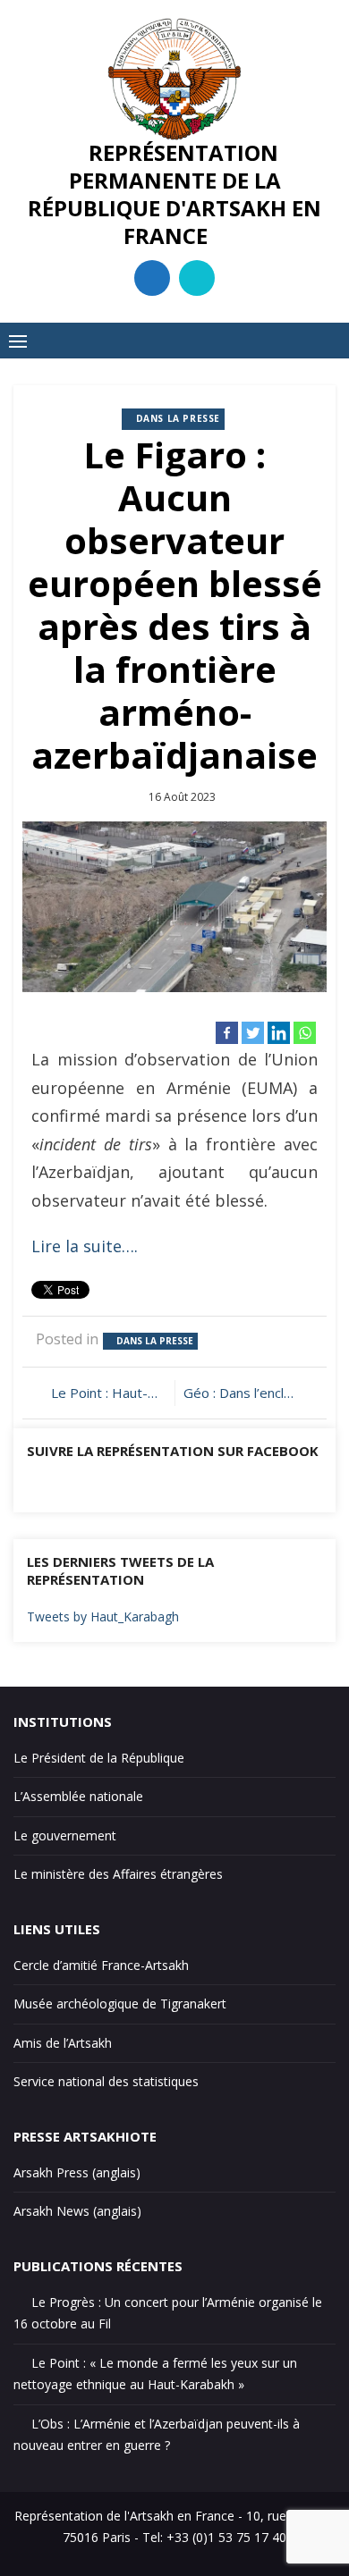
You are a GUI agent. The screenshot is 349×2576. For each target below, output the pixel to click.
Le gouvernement (65, 1835)
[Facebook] (227, 1033)
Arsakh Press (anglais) (77, 2172)
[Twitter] (253, 1033)
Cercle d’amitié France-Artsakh (101, 1965)
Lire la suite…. (85, 1246)
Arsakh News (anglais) (77, 2211)
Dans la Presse (178, 418)
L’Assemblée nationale (78, 1796)
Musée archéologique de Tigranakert (120, 2004)
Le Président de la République (99, 1758)
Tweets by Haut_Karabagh (103, 1616)
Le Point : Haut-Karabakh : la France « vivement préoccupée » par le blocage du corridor (108, 1393)
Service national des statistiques (106, 2081)
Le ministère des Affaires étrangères (118, 1874)
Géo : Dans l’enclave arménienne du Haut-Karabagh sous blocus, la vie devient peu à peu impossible (248, 1393)
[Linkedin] (279, 1033)
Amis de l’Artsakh (63, 2043)
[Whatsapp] (305, 1033)
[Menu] (18, 341)
